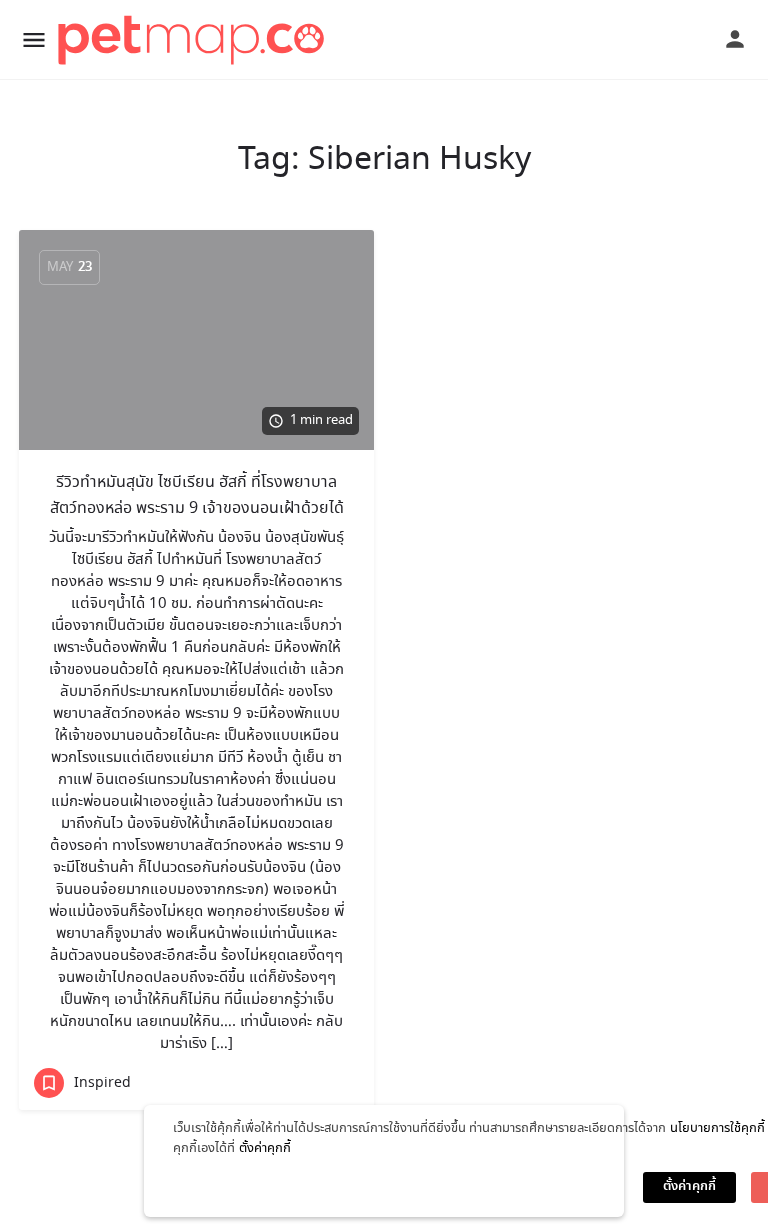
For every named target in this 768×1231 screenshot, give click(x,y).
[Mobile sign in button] (735, 39)
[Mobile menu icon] (34, 40)
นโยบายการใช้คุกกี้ (717, 1128)
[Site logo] (194, 40)
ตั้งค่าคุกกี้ (265, 1148)
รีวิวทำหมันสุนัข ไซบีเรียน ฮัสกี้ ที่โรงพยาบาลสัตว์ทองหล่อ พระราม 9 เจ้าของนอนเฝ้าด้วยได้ (197, 495)
